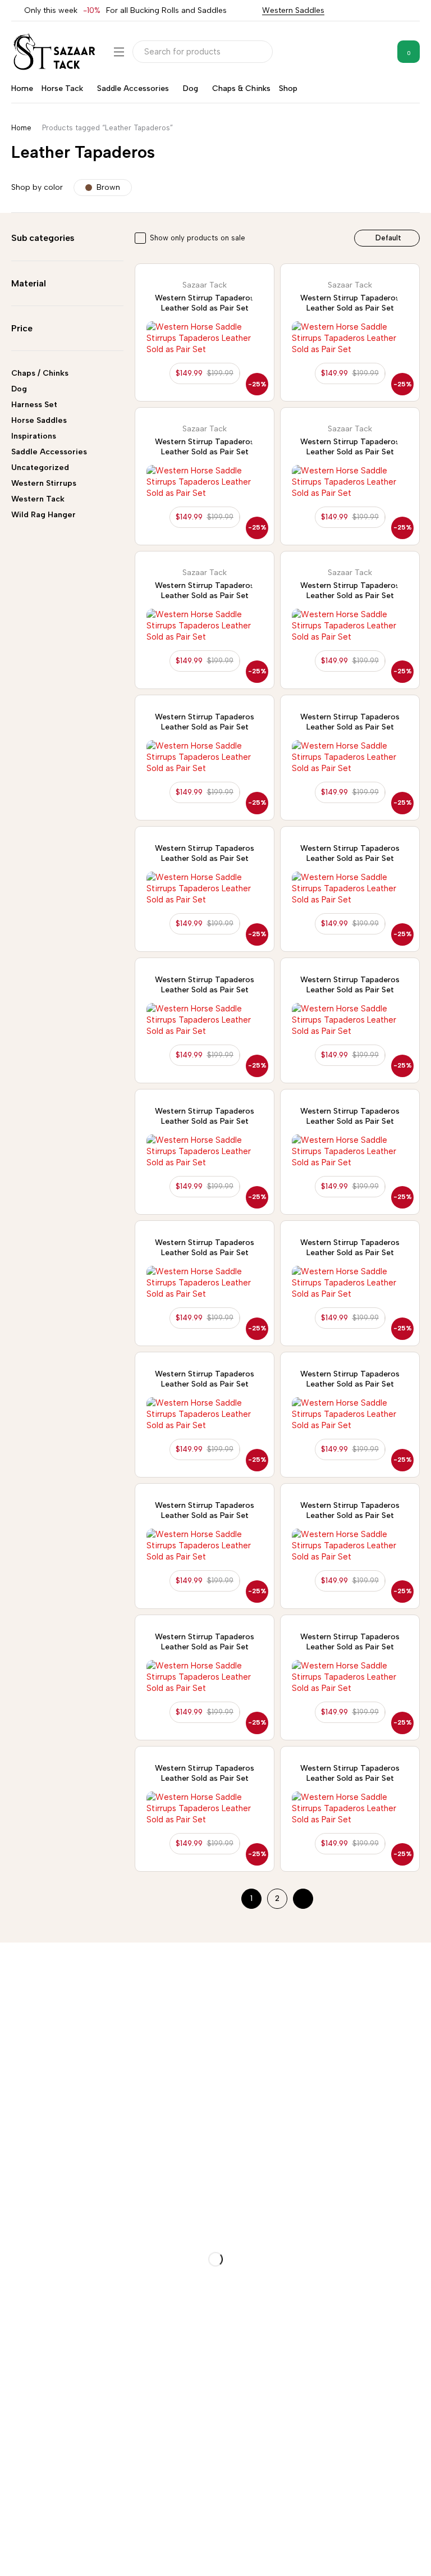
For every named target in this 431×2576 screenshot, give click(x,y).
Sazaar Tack (205, 285)
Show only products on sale (198, 238)
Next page (303, 1899)
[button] (205, 373)
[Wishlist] (380, 52)
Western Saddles (293, 10)
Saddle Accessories (49, 452)
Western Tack (38, 499)
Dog (19, 389)
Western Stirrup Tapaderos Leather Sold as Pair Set (205, 303)
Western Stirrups (44, 483)
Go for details (27, 2024)
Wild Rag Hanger (43, 515)
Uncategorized (40, 468)
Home (21, 128)
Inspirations (34, 436)
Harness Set (34, 405)
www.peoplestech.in (123, 2557)
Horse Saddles (39, 420)
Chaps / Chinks (40, 373)
